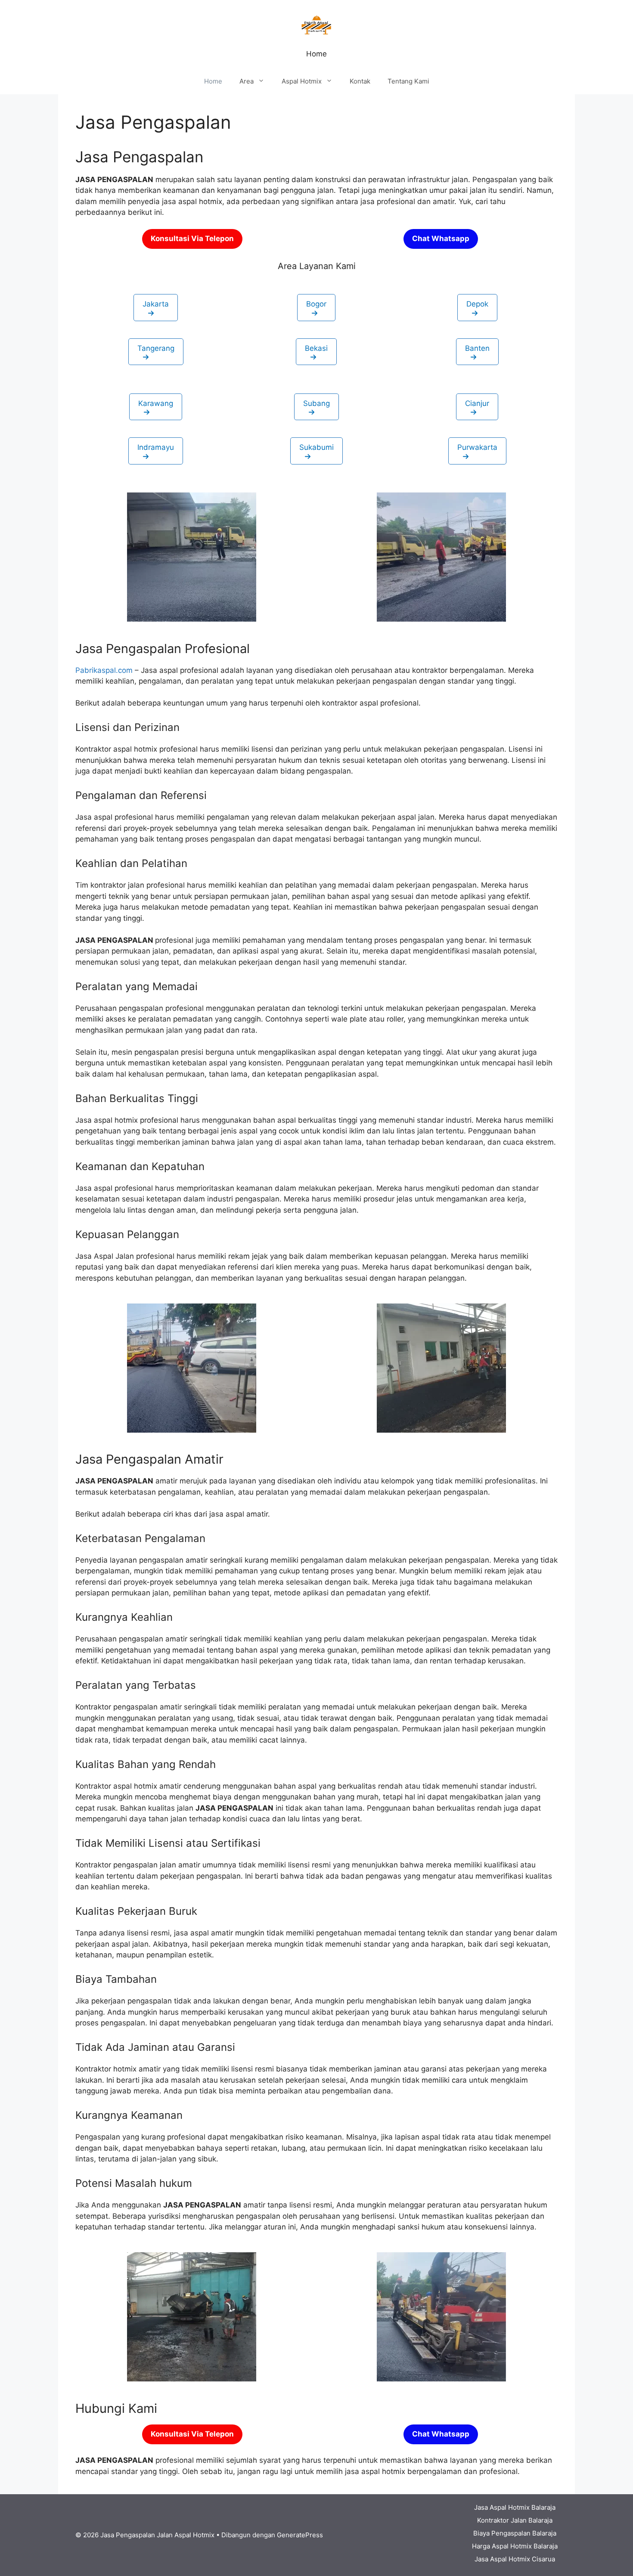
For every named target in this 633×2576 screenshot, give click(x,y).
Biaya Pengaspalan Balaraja (515, 2533)
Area (247, 81)
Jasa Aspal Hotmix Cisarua (515, 2559)
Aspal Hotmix (302, 81)
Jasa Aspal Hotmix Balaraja (515, 2507)
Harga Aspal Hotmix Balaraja (515, 2546)
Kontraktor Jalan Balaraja (515, 2520)
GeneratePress (300, 2535)
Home (213, 81)
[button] (156, 308)
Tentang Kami (408, 81)
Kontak (360, 81)
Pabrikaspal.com (104, 670)
